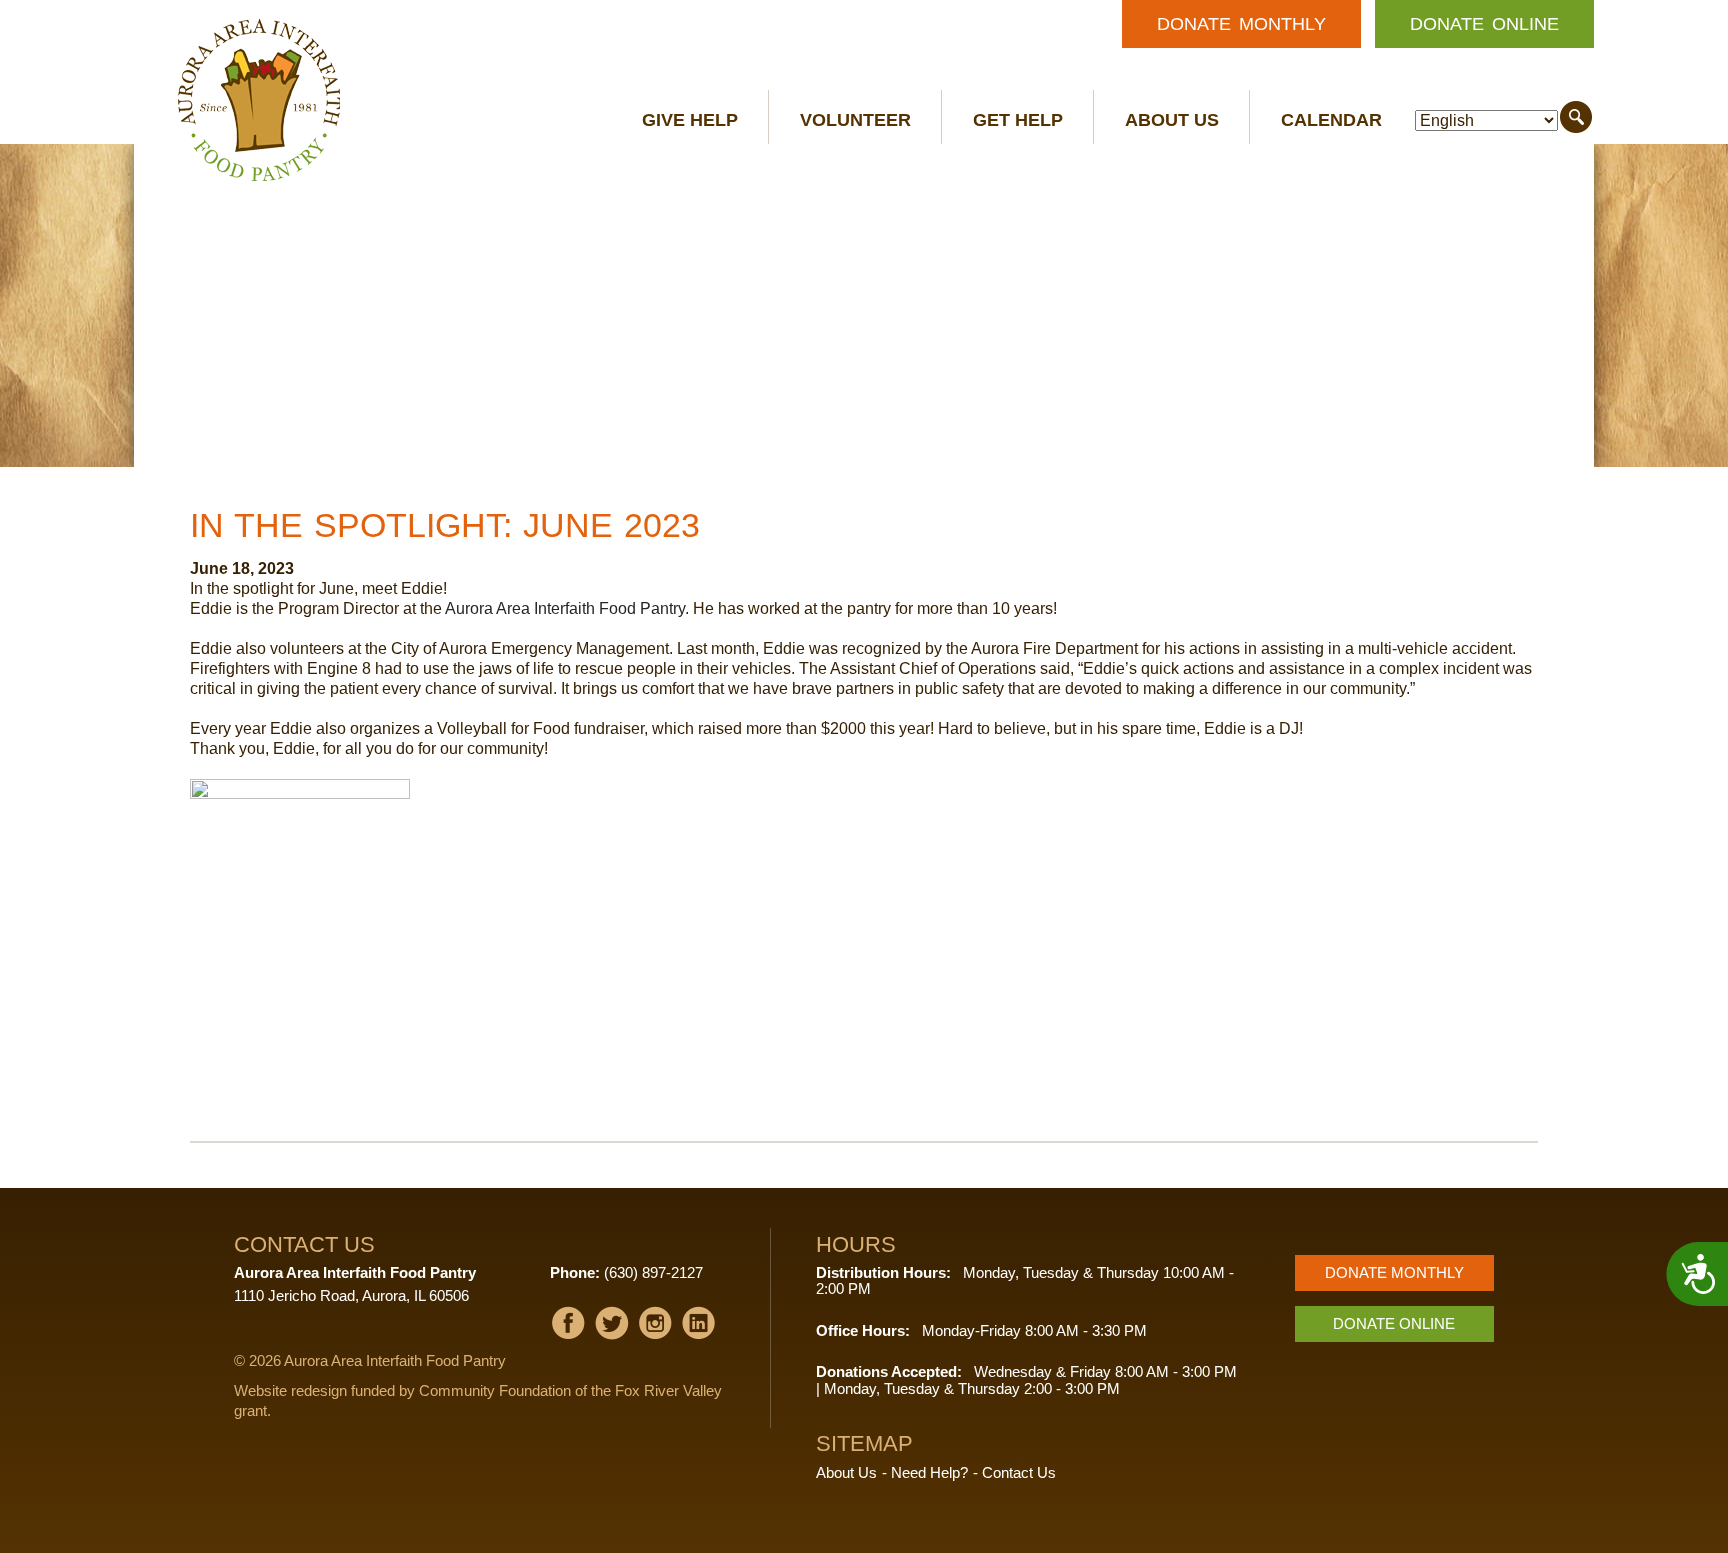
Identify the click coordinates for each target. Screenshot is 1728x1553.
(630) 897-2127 (653, 1272)
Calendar (1331, 120)
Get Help (1018, 120)
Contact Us (1019, 1472)
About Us (1172, 120)
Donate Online (1484, 24)
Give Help (690, 120)
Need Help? (929, 1472)
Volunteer (855, 120)
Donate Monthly (1241, 24)
